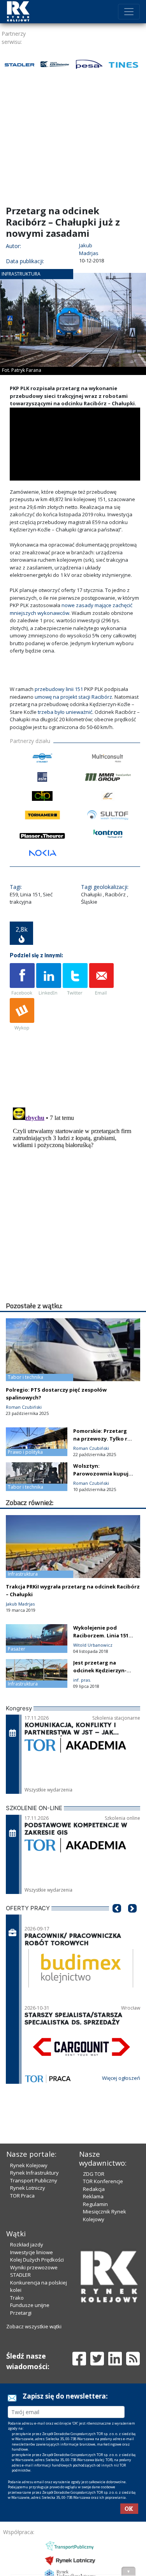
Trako (17, 2500)
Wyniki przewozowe (34, 2469)
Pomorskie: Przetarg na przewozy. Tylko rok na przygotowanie (104, 1439)
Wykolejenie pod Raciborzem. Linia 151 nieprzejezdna (101, 1635)
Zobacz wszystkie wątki (34, 2528)
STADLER (20, 2477)
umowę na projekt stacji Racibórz (73, 697)
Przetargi (21, 2515)
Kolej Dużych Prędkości (37, 2461)
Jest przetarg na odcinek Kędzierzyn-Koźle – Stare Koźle (100, 1670)
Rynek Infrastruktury (34, 2375)
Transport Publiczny (34, 2382)
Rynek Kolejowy (29, 2367)
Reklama (93, 2398)
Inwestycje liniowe (32, 2454)
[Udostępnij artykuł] (49, 980)
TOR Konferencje (103, 2383)
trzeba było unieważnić (65, 712)
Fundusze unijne (30, 2507)
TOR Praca (22, 2397)
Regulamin (95, 2406)
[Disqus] (75, 1201)
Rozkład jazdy (27, 2446)
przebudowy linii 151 (59, 689)
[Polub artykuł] (22, 980)
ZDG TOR (94, 2376)
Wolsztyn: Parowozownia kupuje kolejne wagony (102, 1474)
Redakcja (94, 2391)
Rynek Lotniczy (28, 2390)
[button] (117, 1920)
